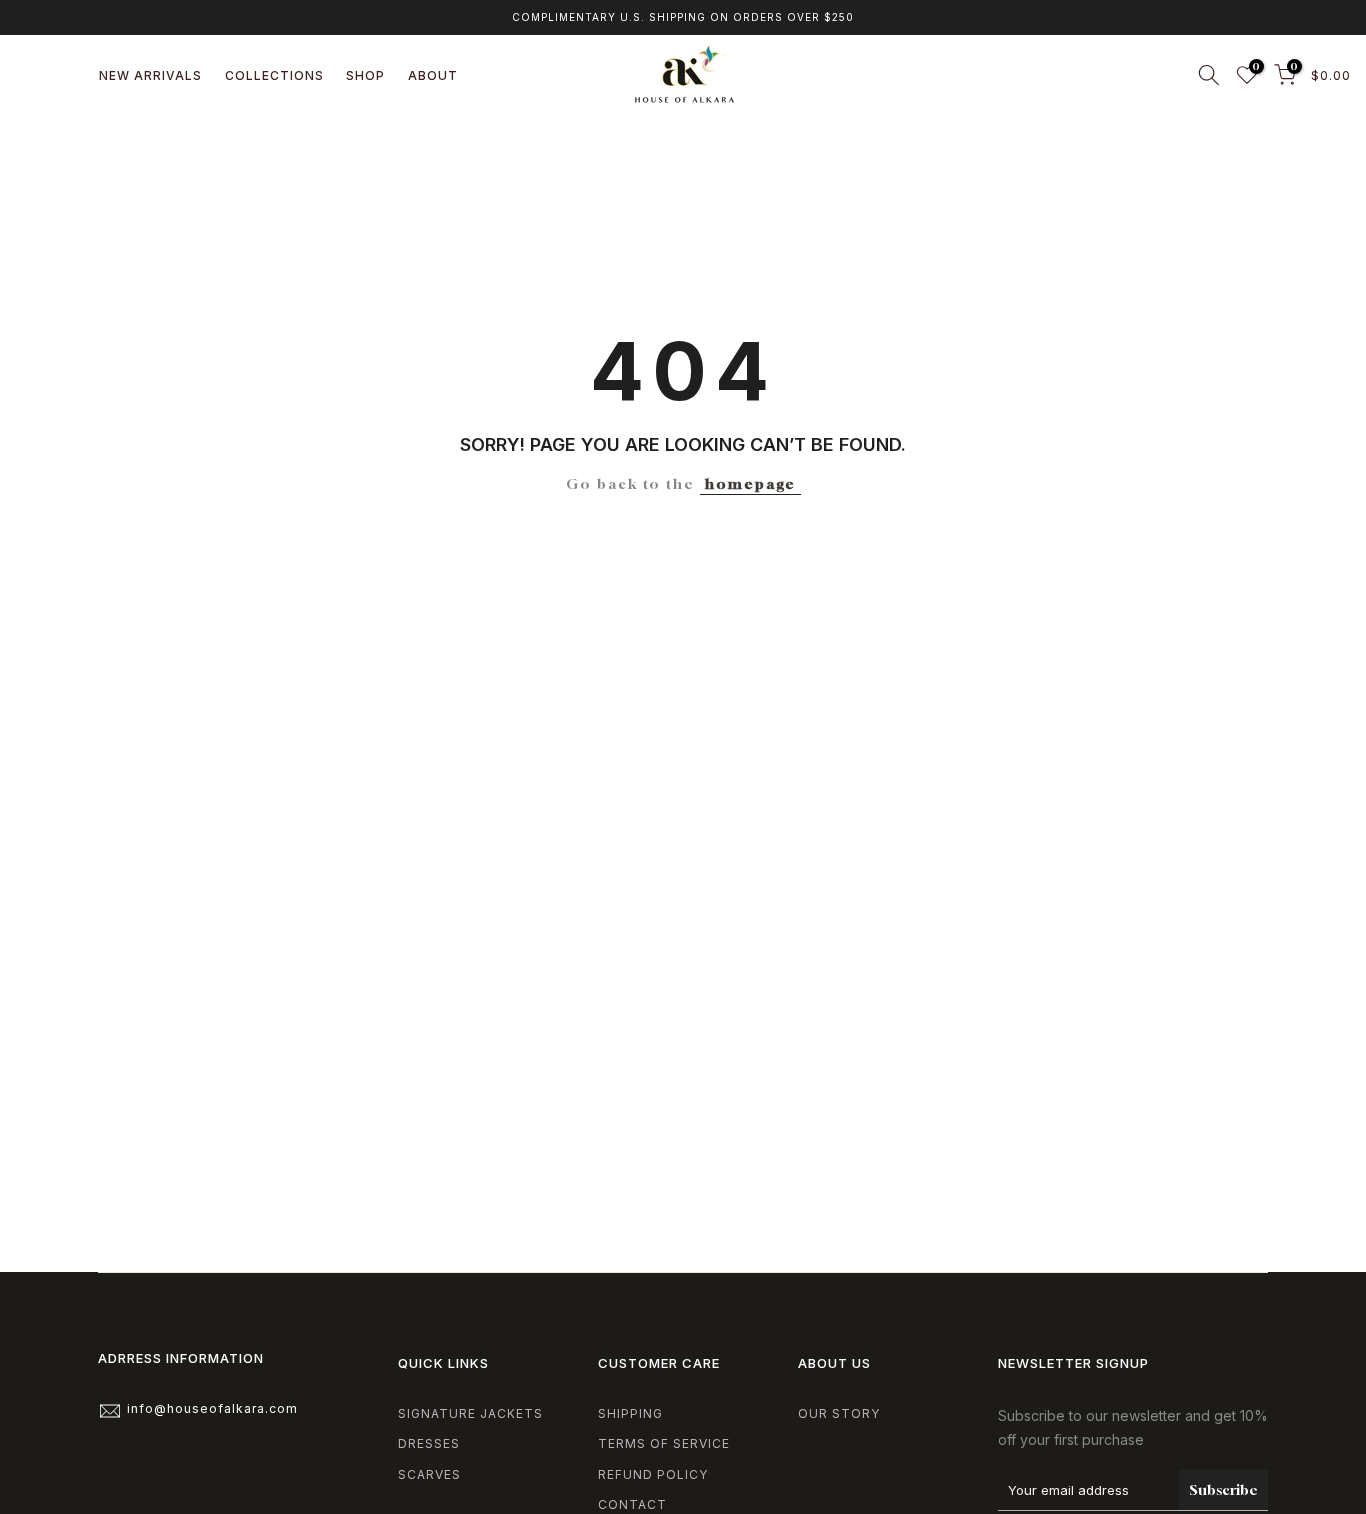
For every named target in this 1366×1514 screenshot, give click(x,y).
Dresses (429, 1443)
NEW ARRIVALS (150, 75)
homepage (750, 483)
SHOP (365, 75)
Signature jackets (470, 1413)
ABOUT (433, 75)
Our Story (839, 1413)
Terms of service (664, 1443)
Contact (632, 1504)
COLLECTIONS (274, 75)
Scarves (429, 1474)
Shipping (630, 1413)
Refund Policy (653, 1474)
